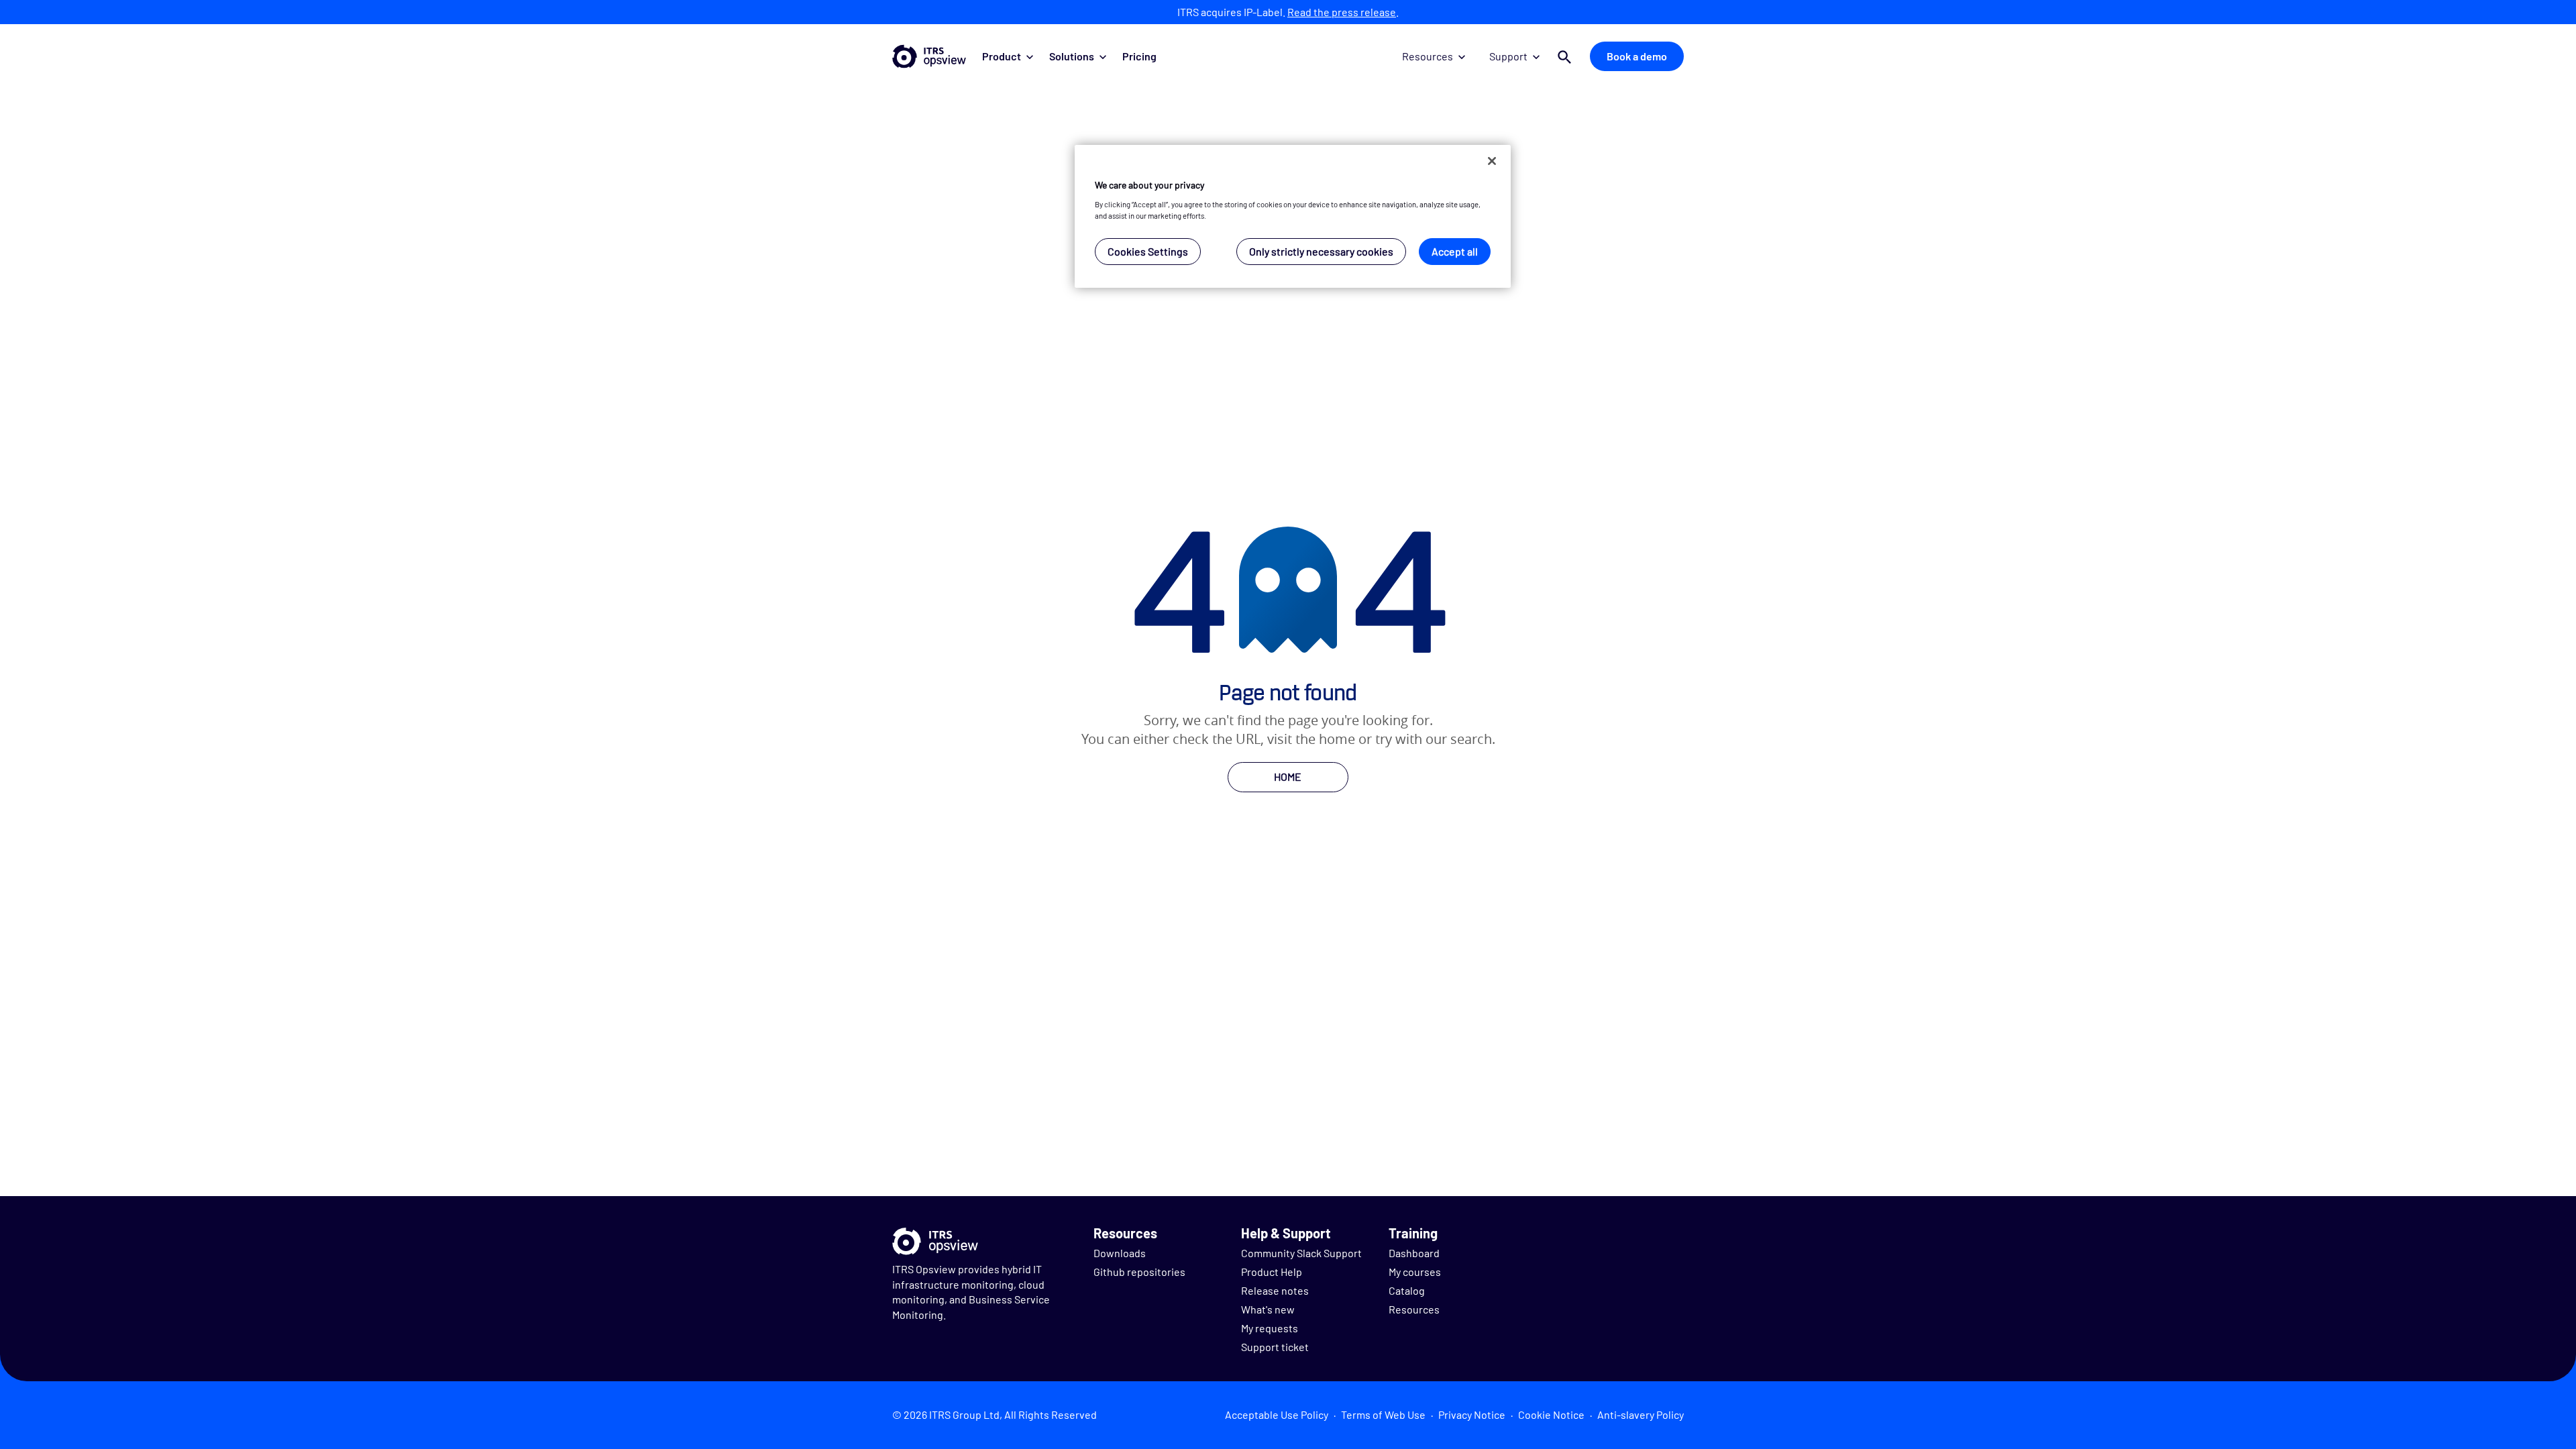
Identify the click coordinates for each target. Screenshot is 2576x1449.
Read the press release (1342, 12)
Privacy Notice (1472, 1414)
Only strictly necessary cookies (1321, 251)
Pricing (1139, 56)
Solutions (1072, 56)
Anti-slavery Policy (1641, 1414)
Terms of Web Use (1383, 1414)
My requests (1270, 1328)
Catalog (1407, 1290)
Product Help (1272, 1272)
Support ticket (1275, 1347)
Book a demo (1637, 56)
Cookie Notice (1551, 1414)
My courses (1415, 1272)
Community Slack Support (1301, 1253)
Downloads (1120, 1253)
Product (1002, 56)
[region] (1293, 216)
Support (1508, 56)
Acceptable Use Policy (1277, 1414)
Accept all (1455, 251)
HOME (1288, 776)
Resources (1428, 56)
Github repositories (1139, 1272)
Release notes (1275, 1290)
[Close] (1492, 161)
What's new (1268, 1309)
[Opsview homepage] (929, 56)
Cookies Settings (1148, 251)
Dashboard (1414, 1253)
